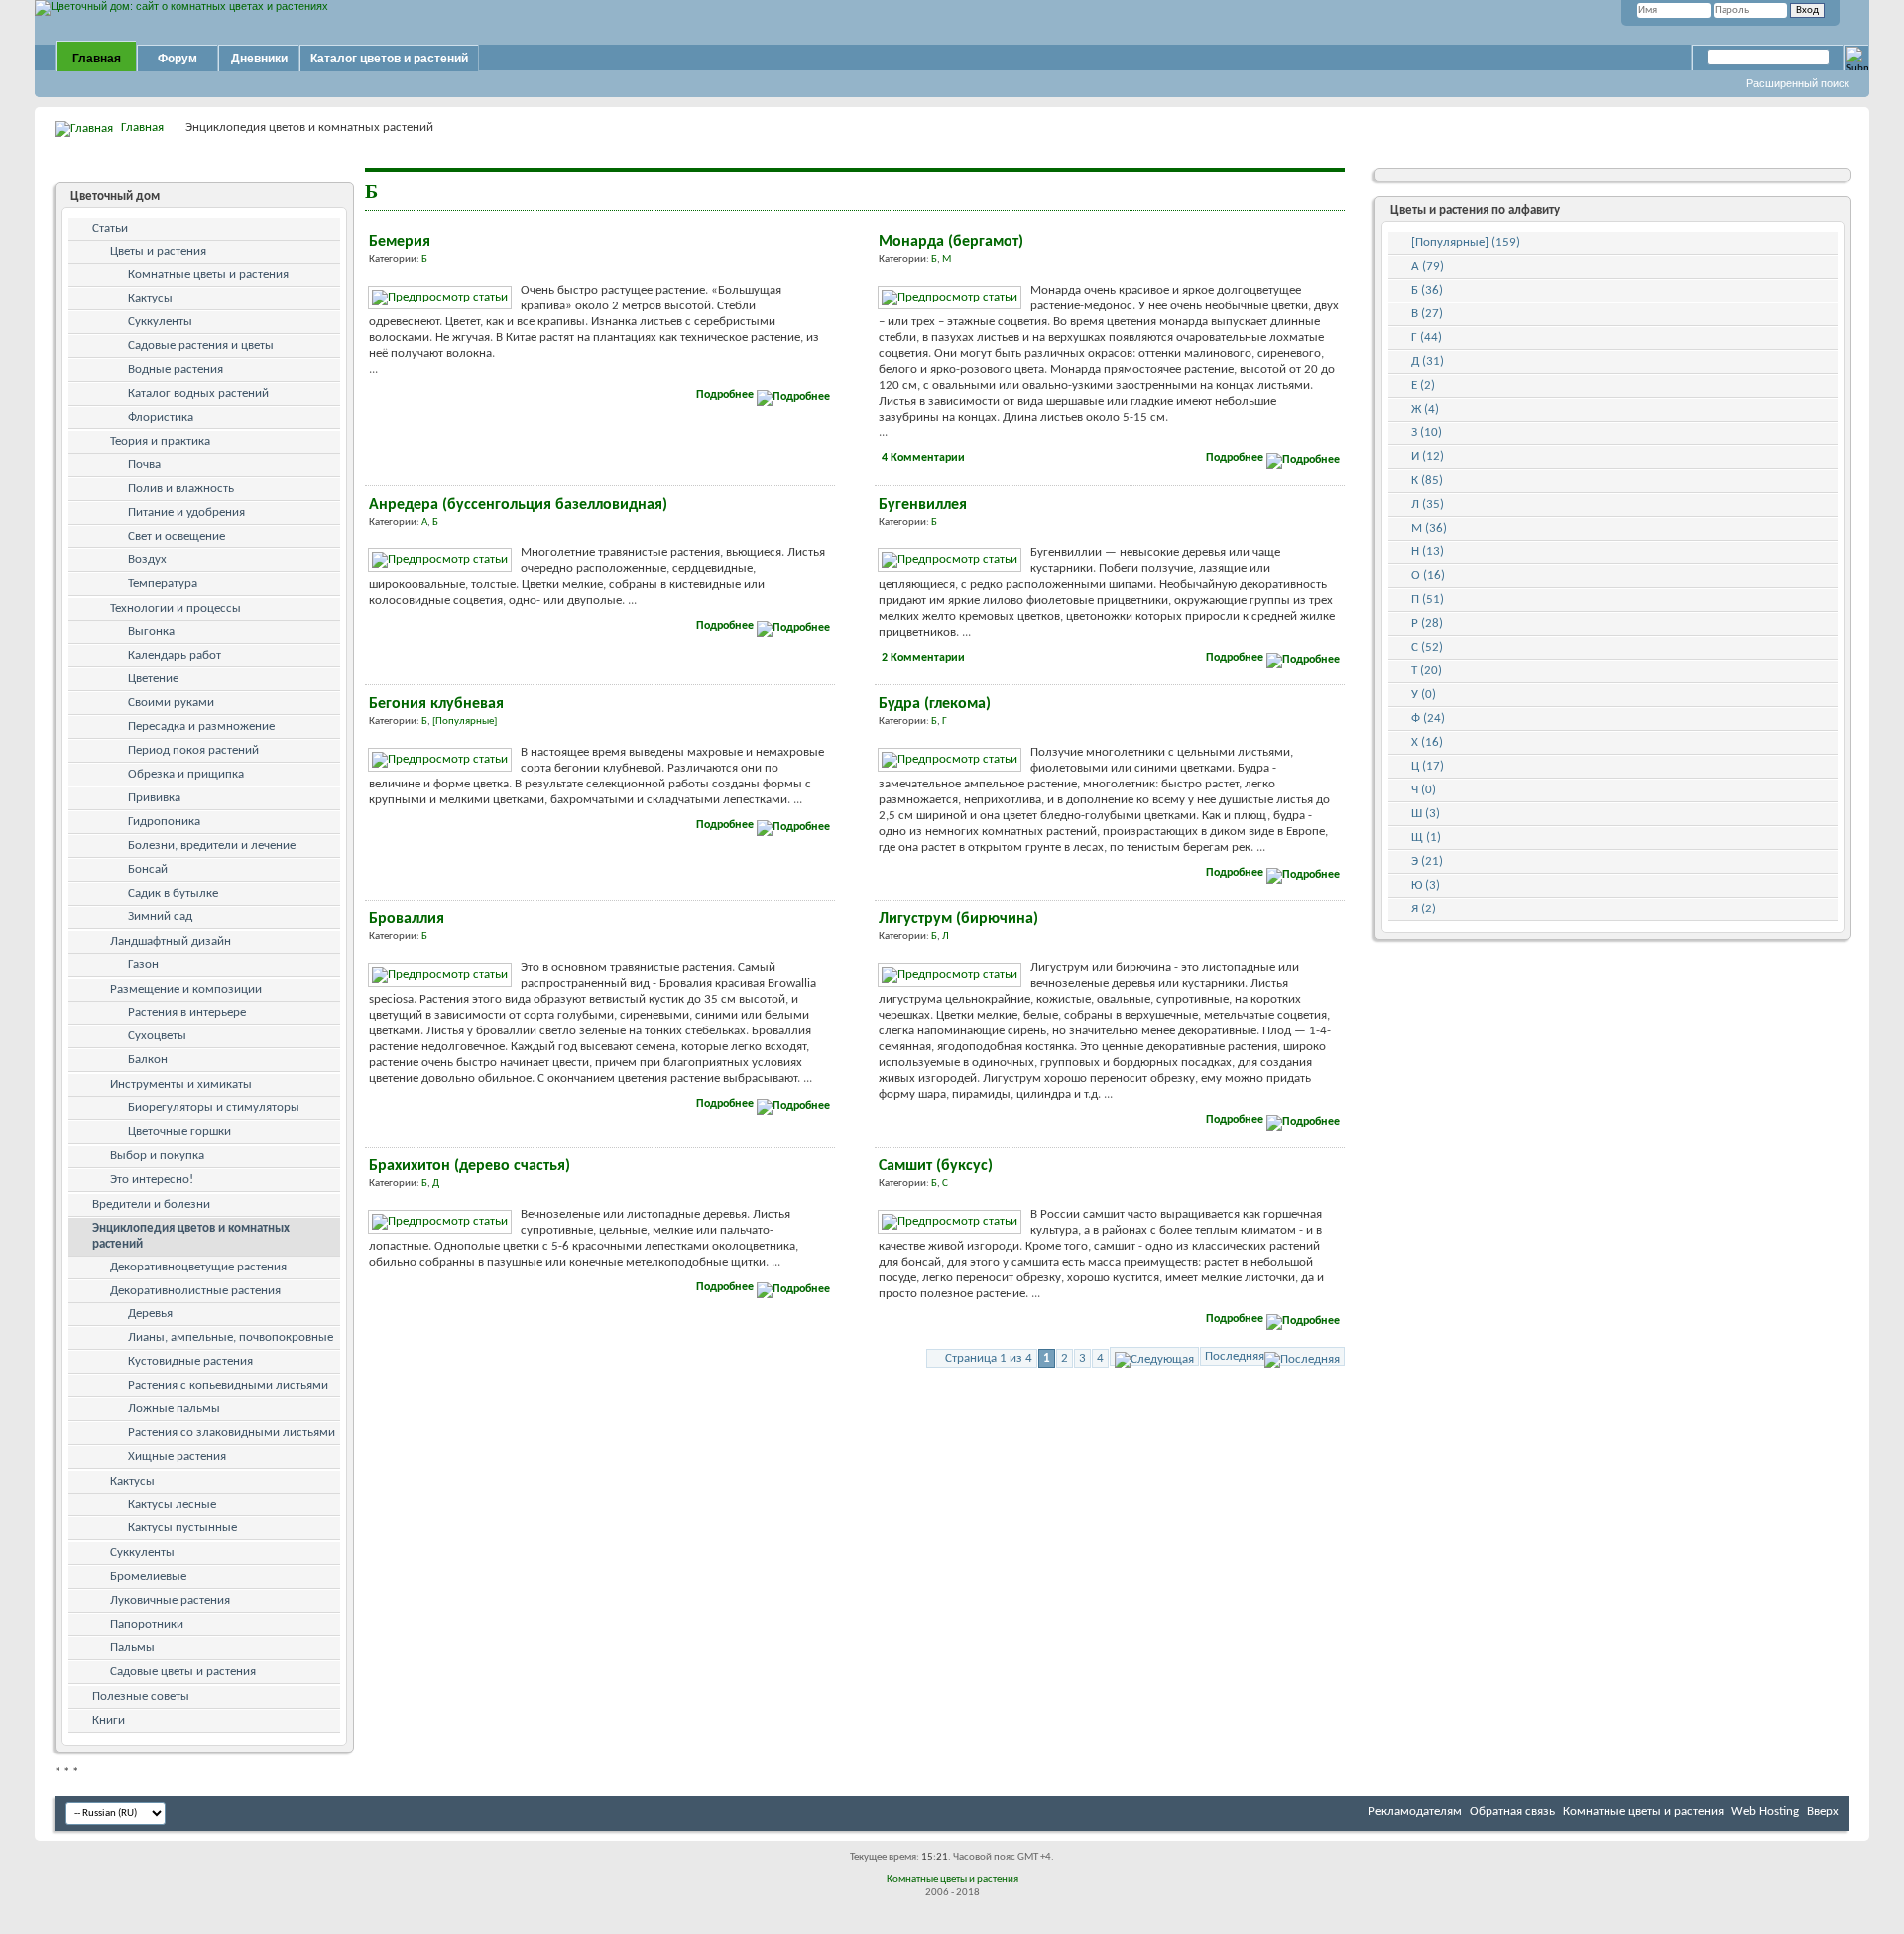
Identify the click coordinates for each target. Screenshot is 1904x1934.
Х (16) (1427, 742)
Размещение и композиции (186, 989)
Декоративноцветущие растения (198, 1267)
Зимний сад (160, 917)
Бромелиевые (148, 1576)
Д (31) (1428, 362)
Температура (163, 584)
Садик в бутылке (173, 893)
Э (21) (1427, 861)
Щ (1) (1426, 838)
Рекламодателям (1415, 1812)
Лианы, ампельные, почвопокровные (231, 1337)
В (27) (1427, 314)
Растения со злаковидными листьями (232, 1433)
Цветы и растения (158, 251)
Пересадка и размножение (201, 726)
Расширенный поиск (1798, 83)
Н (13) (1428, 552)
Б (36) (1427, 290)
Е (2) (1423, 385)
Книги (109, 1720)
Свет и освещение (177, 536)
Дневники (259, 59)
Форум (178, 59)
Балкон (148, 1060)
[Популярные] (465, 722)
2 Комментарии (923, 658)
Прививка (154, 798)
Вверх (1823, 1812)
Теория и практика (160, 442)
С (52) (1427, 647)
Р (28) (1427, 623)
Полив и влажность (181, 488)
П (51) (1428, 600)
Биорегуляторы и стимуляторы (214, 1107)
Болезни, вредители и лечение (212, 846)
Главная (97, 59)
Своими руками (171, 703)
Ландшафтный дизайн (171, 942)
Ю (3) (1426, 885)
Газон (143, 965)
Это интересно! (152, 1180)
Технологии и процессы (176, 608)
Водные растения (176, 369)
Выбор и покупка (157, 1156)
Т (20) (1427, 671)
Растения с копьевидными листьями (228, 1385)
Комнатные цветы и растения (208, 274)
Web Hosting (1765, 1812)
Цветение (153, 679)
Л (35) (1428, 504)
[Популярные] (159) (1466, 242)
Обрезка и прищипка (186, 774)
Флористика (161, 417)
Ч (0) (1424, 790)
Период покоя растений (193, 750)
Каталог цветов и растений (389, 59)
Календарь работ (175, 655)
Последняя (1235, 1356)
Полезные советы (141, 1696)
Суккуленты (160, 322)
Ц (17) (1428, 766)
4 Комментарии (923, 458)
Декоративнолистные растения (195, 1291)
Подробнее (726, 395)
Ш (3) (1426, 814)
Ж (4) (1425, 409)
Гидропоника (164, 822)
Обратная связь (1512, 1812)
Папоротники (147, 1624)
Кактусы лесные (172, 1504)
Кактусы (150, 298)
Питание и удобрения (186, 512)
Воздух (147, 560)
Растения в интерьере (187, 1012)
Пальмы (132, 1648)
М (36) (1429, 528)
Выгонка (151, 631)
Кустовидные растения (190, 1361)
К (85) (1427, 481)
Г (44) (1427, 338)
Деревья (150, 1314)
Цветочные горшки (179, 1131)
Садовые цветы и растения (183, 1672)
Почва (144, 465)
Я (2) (1424, 909)
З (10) (1427, 433)
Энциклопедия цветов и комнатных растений (191, 1236)
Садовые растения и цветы (201, 346)
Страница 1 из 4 (989, 1358)
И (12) (1428, 457)
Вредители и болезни (151, 1205)
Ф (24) (1428, 719)
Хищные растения (177, 1456)
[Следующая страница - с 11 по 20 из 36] (1154, 1356)
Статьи (110, 229)
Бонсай (148, 869)
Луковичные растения (170, 1600)
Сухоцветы (157, 1036)
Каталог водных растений (198, 393)
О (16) (1428, 576)
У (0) (1424, 695)
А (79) (1428, 266)
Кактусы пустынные (182, 1528)
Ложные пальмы (174, 1409)
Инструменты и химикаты (181, 1085)
